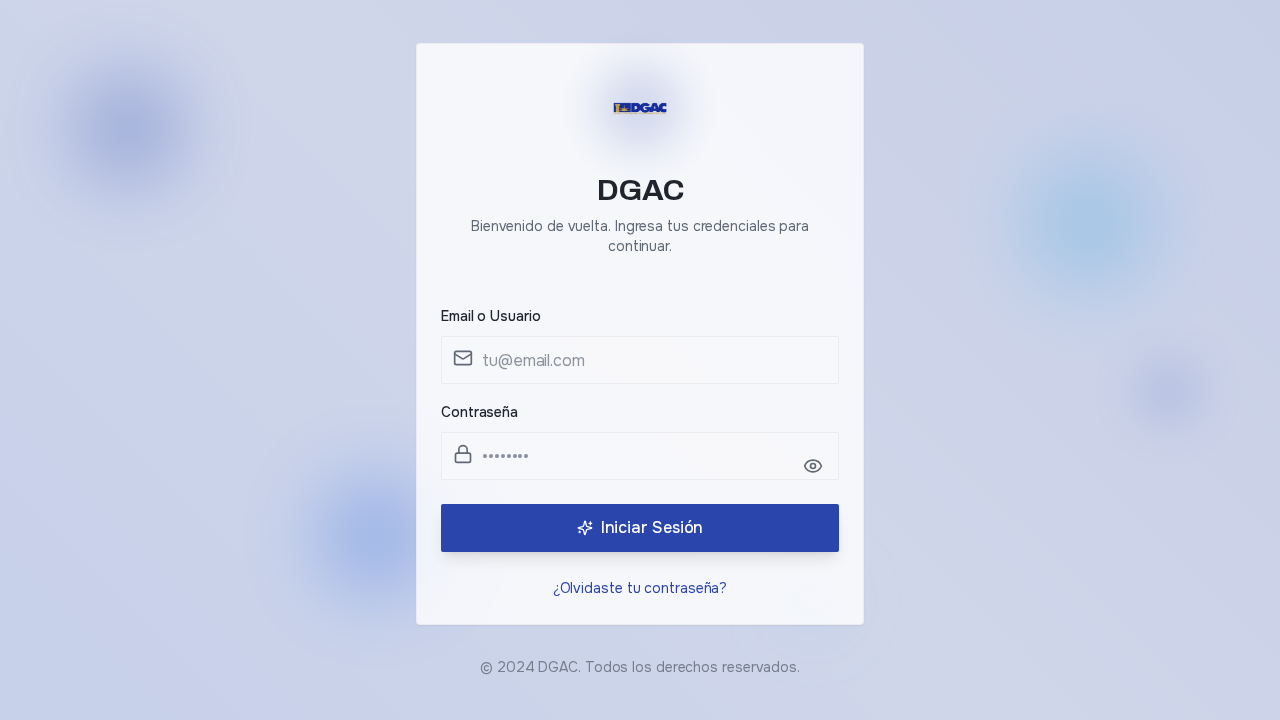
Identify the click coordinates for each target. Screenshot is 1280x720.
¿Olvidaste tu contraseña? (640, 588)
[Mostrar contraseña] (813, 466)
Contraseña (479, 412)
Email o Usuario (491, 316)
